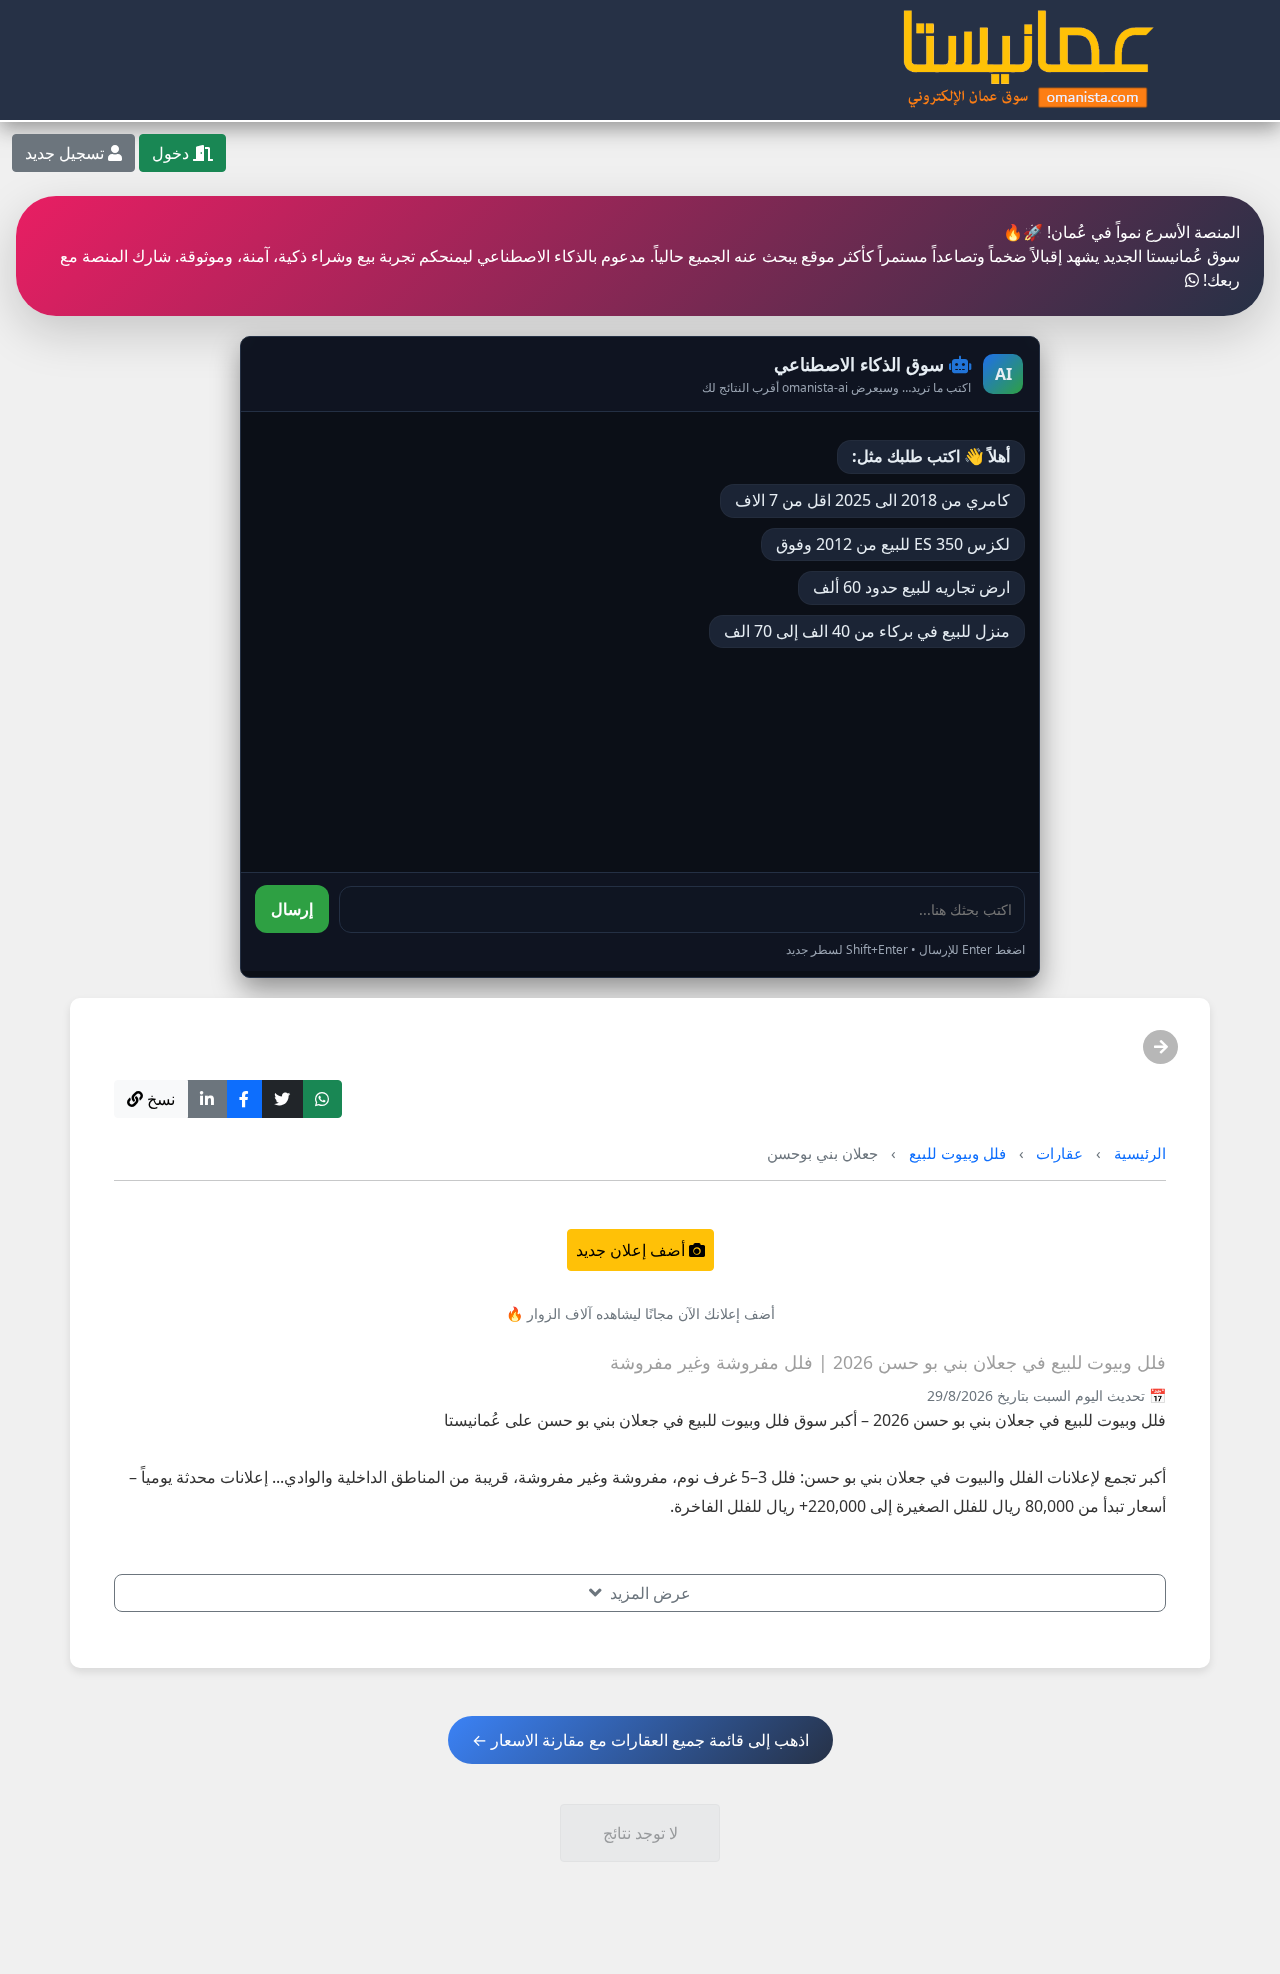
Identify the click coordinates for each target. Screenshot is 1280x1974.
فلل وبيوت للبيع (957, 1153)
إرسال (292, 909)
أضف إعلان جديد (632, 1250)
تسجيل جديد (66, 153)
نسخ (159, 1099)
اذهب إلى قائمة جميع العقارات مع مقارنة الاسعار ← (640, 1740)
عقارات (1059, 1153)
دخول (172, 153)
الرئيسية (1140, 1153)
